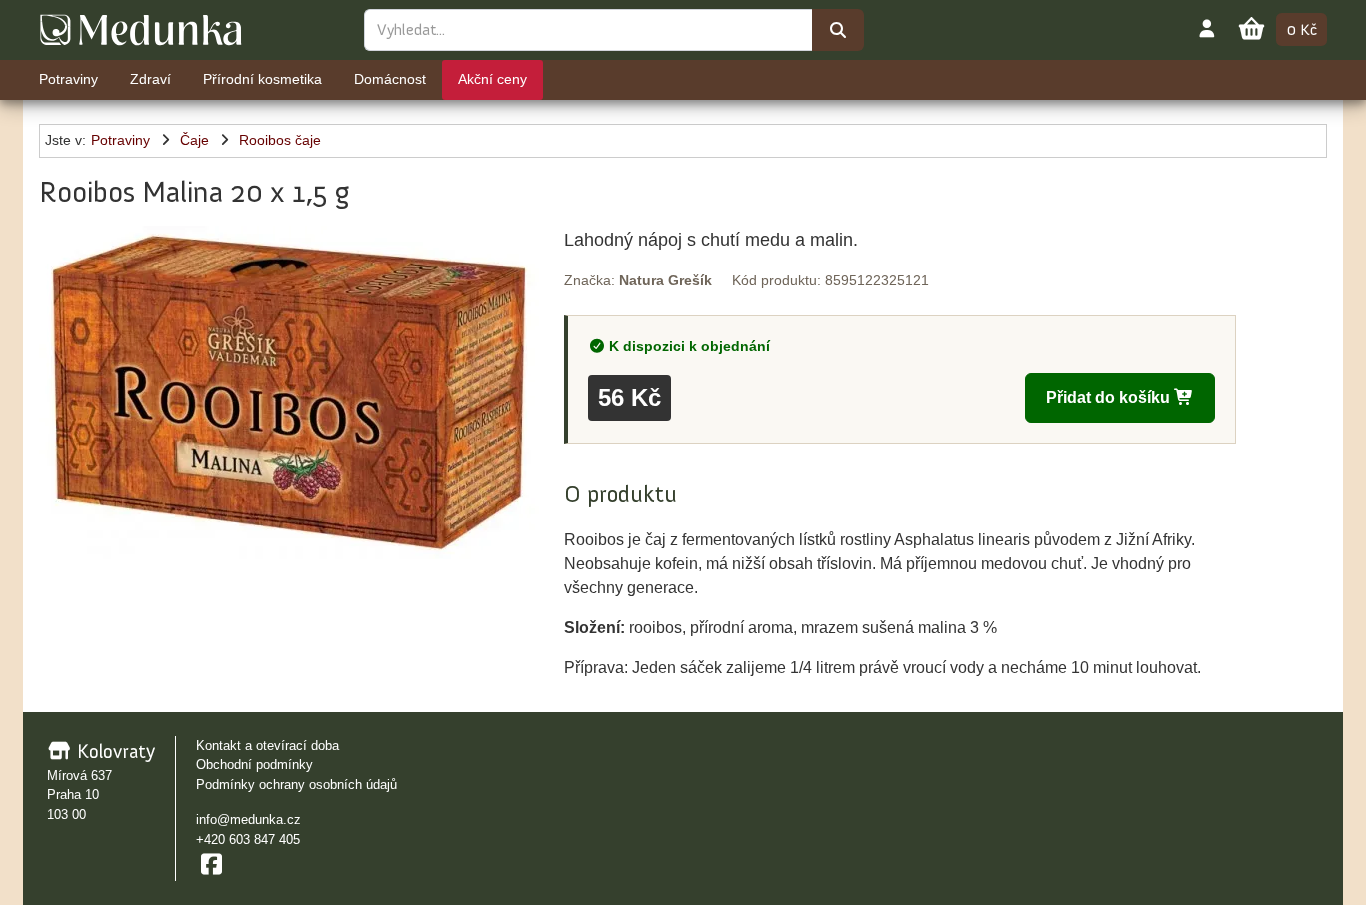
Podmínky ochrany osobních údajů (296, 784)
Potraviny (120, 140)
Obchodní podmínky (254, 764)
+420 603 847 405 (248, 839)
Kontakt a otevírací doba (267, 745)
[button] (289, 392)
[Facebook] (211, 864)
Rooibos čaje (280, 140)
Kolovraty (113, 751)
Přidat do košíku (1110, 397)
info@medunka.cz (248, 819)
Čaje (194, 140)
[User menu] (1207, 28)
